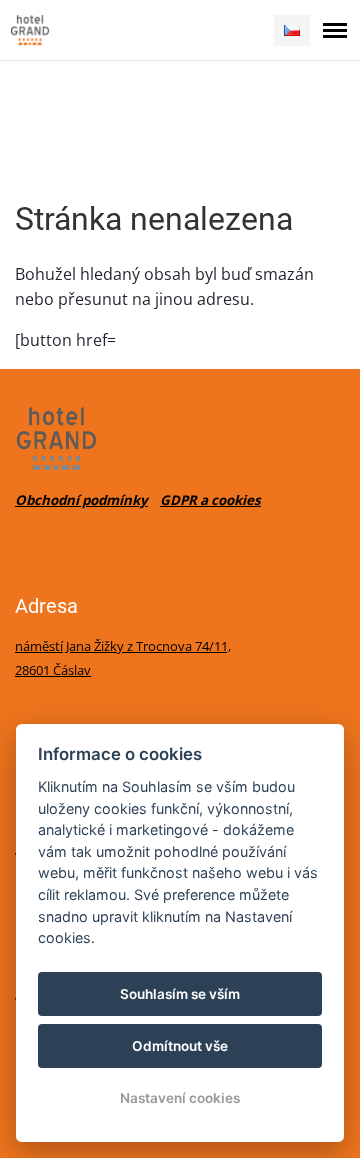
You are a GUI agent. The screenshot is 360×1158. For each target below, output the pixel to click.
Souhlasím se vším (180, 994)
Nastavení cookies (180, 1098)
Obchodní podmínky (81, 500)
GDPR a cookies (210, 500)
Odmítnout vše (180, 1046)
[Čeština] (292, 30)
